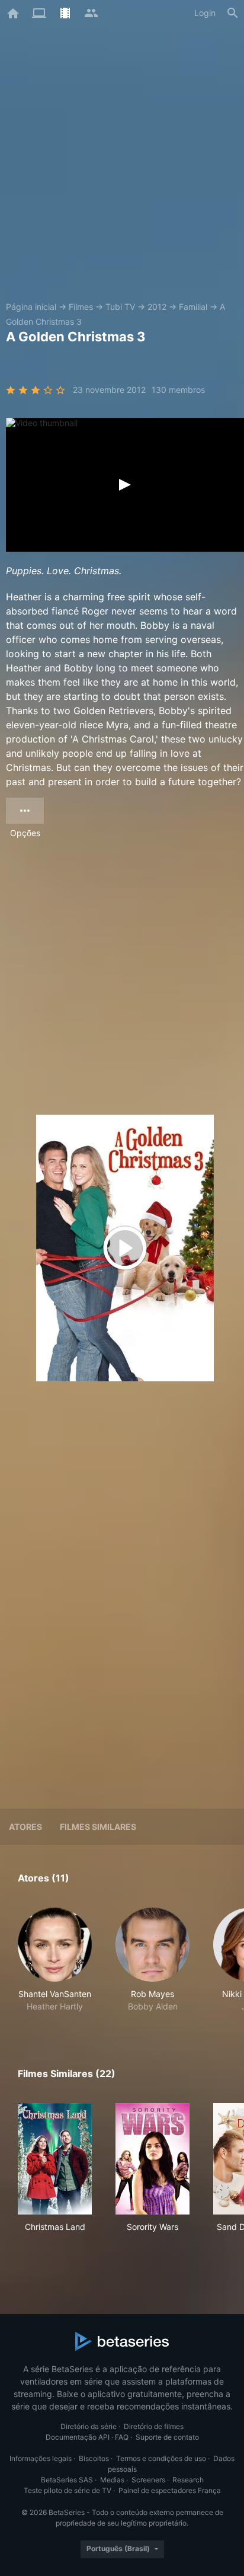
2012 (157, 307)
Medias (112, 2480)
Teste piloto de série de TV (68, 2490)
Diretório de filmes (154, 2426)
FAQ (122, 2437)
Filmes (81, 307)
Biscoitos (94, 2458)
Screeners (148, 2480)
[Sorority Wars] (152, 2159)
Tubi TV (120, 307)
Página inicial (31, 307)
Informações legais (41, 2458)
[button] (55, 1960)
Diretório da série (89, 2426)
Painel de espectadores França (170, 2490)
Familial (193, 307)
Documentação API (78, 2437)
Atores (25, 1827)
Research (188, 2480)
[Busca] (233, 13)
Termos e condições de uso (161, 2458)
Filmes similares (98, 1827)
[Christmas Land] (55, 2159)
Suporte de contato (167, 2437)
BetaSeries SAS (67, 2480)
